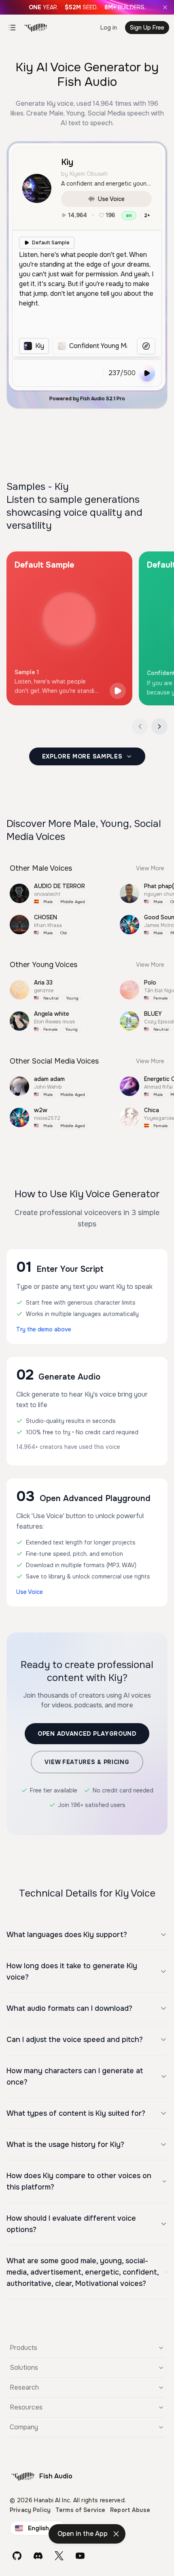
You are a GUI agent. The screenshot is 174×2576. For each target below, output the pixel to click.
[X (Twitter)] (59, 2556)
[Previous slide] (140, 726)
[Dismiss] (116, 2534)
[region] (73, 346)
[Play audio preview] (118, 691)
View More (150, 868)
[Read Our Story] (87, 7)
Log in (109, 28)
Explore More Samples (82, 756)
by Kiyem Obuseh (84, 174)
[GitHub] (17, 2556)
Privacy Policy (30, 2510)
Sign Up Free (147, 28)
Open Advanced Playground (87, 1734)
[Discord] (38, 2556)
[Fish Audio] (36, 28)
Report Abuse (130, 2510)
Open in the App (83, 2534)
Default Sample (51, 243)
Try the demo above (44, 1329)
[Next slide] (159, 726)
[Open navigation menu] (12, 28)
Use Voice (111, 199)
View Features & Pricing (87, 1762)
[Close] (165, 7)
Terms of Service (80, 2510)
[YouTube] (80, 2556)
